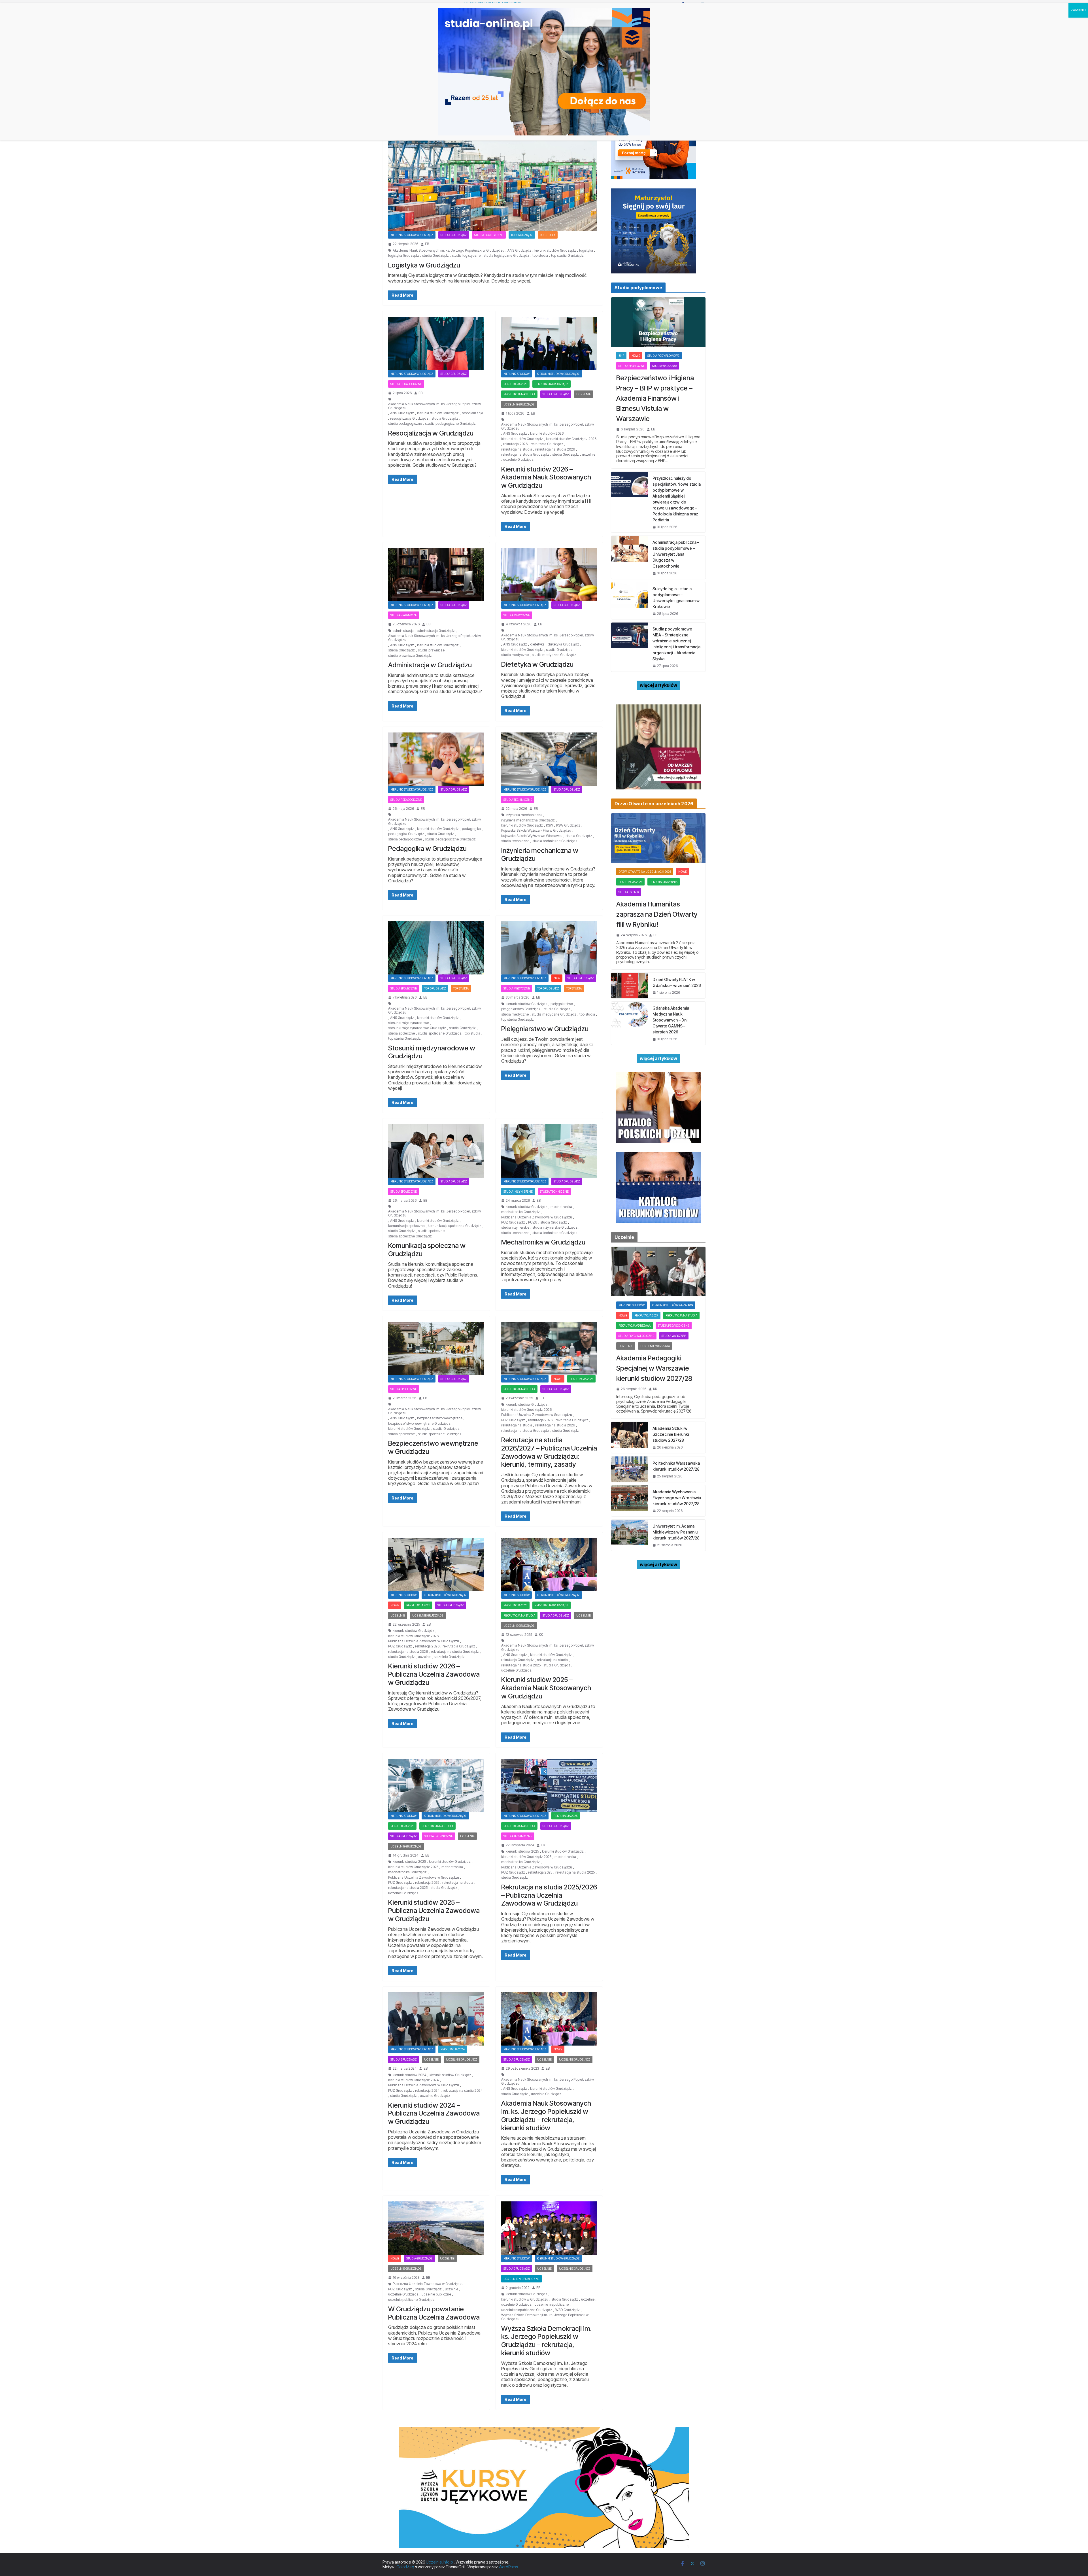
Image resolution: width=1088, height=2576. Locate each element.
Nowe (558, 1379)
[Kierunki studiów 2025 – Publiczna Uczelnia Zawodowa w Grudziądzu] (436, 1785)
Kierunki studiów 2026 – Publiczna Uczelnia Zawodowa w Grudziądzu (434, 1674)
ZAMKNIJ (1078, 10)
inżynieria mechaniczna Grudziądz (528, 820)
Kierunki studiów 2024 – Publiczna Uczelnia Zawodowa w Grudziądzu (434, 2113)
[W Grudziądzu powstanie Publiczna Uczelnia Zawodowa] (436, 2228)
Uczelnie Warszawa (655, 1346)
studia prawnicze (431, 650)
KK (541, 1635)
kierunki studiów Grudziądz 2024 (414, 2080)
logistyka (586, 250)
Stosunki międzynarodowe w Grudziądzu (432, 1052)
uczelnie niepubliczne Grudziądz (527, 2310)
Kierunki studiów (517, 374)
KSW (550, 825)
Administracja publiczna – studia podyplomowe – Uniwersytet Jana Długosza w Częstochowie (676, 554)
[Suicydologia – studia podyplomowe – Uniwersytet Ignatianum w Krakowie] (630, 601)
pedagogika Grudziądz (406, 834)
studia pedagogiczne (405, 424)
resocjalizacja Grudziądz (409, 419)
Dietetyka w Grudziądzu (537, 664)
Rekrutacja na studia (519, 394)
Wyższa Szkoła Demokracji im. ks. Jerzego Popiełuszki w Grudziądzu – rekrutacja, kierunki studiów (546, 2341)
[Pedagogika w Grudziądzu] (436, 759)
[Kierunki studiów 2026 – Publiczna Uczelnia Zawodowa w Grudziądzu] (436, 1564)
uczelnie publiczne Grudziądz (411, 2300)
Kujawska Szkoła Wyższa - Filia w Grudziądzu (536, 831)
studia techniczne (515, 841)
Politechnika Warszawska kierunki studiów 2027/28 (676, 1466)
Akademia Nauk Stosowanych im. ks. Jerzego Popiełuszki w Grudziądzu (449, 250)
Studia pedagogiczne (406, 384)
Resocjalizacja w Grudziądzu (431, 433)
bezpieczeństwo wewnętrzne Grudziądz (419, 1424)
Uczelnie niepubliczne (521, 2279)
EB (427, 244)
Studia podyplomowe (663, 356)
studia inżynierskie (518, 1192)
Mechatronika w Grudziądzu (543, 1242)
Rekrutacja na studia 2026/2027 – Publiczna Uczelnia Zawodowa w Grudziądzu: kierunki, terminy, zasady (549, 1452)
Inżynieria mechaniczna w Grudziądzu (540, 855)
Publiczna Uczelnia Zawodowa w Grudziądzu (537, 1217)
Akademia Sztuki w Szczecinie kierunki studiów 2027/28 (671, 1434)
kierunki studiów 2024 (410, 2075)
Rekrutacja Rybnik (664, 882)
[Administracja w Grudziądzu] (436, 575)
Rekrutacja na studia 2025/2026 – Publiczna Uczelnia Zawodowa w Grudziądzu (549, 1895)
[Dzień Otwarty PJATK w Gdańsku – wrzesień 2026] (630, 986)
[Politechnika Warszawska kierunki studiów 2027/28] (630, 1469)
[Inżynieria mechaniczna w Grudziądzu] (549, 759)
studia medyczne (515, 655)
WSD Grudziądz (568, 2310)
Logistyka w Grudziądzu (424, 265)
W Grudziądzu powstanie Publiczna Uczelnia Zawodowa (434, 2313)
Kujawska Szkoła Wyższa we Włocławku (532, 836)
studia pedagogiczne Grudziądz (450, 424)
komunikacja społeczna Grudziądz (455, 1226)
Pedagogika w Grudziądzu (427, 849)
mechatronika (561, 1207)
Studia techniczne (518, 800)
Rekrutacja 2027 (646, 1315)
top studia (540, 256)
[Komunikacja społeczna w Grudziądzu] (436, 1151)
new (557, 978)
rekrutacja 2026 (515, 384)
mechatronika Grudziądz (520, 1212)
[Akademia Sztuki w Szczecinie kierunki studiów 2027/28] (630, 1437)
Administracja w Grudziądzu (430, 665)
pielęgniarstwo (562, 1004)
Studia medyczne (517, 615)
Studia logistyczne (489, 235)
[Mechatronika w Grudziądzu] (549, 1151)
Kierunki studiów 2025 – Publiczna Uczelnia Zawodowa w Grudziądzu (434, 1911)
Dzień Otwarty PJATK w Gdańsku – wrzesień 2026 (677, 982)
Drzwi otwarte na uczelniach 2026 (645, 872)
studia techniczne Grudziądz (555, 841)
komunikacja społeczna (406, 1226)
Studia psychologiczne (636, 1336)
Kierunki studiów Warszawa (672, 1305)
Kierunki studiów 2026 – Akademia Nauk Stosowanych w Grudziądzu (546, 477)
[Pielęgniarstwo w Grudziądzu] (549, 948)
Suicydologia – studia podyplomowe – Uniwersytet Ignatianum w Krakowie (676, 598)
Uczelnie (584, 394)
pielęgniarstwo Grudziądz (521, 1009)
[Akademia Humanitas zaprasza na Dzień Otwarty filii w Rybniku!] (658, 838)
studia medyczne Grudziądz (554, 655)
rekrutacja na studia (517, 449)
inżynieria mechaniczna (524, 815)
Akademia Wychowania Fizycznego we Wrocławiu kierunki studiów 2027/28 (677, 1498)
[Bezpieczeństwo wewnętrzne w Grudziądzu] (436, 1348)
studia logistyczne (466, 256)
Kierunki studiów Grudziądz (412, 235)
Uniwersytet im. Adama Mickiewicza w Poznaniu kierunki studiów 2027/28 (676, 1532)
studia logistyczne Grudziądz (506, 256)
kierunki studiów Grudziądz (555, 250)
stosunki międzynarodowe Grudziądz (417, 1028)
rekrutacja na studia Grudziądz (525, 455)
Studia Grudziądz (454, 235)
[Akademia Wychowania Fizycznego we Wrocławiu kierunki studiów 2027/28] (630, 1501)
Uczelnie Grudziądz (519, 404)
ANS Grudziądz (519, 250)
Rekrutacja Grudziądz (552, 384)
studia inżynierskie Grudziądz (555, 1228)
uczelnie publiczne (436, 2294)
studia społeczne (401, 1033)
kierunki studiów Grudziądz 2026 (571, 439)
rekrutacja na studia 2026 (555, 449)
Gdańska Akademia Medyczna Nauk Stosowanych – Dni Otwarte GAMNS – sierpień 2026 (671, 1020)
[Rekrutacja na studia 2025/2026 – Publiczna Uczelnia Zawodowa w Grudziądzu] (549, 1785)
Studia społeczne (404, 988)
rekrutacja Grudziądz (547, 444)
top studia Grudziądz (567, 256)
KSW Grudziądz (568, 825)
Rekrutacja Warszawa (635, 1326)
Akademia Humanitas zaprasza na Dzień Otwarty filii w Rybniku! (657, 914)
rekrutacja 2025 (515, 1605)
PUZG (533, 1222)
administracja (403, 631)
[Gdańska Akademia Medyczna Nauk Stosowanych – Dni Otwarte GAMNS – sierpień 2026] (630, 1023)
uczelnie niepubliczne (552, 2305)
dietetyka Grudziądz (563, 644)
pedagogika (471, 829)
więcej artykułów (658, 685)
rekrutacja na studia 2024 (463, 2091)
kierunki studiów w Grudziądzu (525, 2299)
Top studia (548, 235)
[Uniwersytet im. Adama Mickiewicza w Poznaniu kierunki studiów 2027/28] (630, 1535)
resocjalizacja (472, 413)
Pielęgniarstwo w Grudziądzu (545, 1029)
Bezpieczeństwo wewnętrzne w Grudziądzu (433, 1447)
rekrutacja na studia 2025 (521, 1665)
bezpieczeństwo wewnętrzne (440, 1418)
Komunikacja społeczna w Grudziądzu (427, 1250)
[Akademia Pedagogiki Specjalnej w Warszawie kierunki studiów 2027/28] (658, 1272)
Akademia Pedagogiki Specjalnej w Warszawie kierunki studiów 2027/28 (654, 1368)
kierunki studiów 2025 (409, 1862)
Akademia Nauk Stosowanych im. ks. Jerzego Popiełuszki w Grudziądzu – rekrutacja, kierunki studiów (546, 2115)
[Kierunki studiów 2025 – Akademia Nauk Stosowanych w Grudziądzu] (549, 1564)
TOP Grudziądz (522, 235)
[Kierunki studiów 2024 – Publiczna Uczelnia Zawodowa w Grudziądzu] (436, 2019)
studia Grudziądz (435, 256)
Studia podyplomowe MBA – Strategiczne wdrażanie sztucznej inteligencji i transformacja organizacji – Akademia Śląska (676, 644)
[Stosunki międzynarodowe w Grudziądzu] (436, 948)
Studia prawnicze (404, 615)
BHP (621, 356)
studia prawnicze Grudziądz (410, 656)
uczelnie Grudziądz (518, 460)
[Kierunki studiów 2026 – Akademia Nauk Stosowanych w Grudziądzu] (549, 343)
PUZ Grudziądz (513, 1222)
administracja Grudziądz (436, 631)
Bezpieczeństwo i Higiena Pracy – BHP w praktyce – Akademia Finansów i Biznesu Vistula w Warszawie (655, 398)
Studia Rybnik (629, 892)
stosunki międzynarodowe (409, 1023)
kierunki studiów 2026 (547, 434)
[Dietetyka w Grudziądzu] (549, 575)
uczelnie (589, 455)
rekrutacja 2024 (453, 2049)
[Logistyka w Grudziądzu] (493, 173)
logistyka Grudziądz (404, 256)
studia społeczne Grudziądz (440, 1033)
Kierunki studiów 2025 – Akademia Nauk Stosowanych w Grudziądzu (546, 1688)
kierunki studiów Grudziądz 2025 (413, 1867)
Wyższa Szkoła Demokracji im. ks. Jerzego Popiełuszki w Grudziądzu (545, 2317)
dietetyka (537, 644)
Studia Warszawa (665, 366)
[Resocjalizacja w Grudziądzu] (436, 343)
